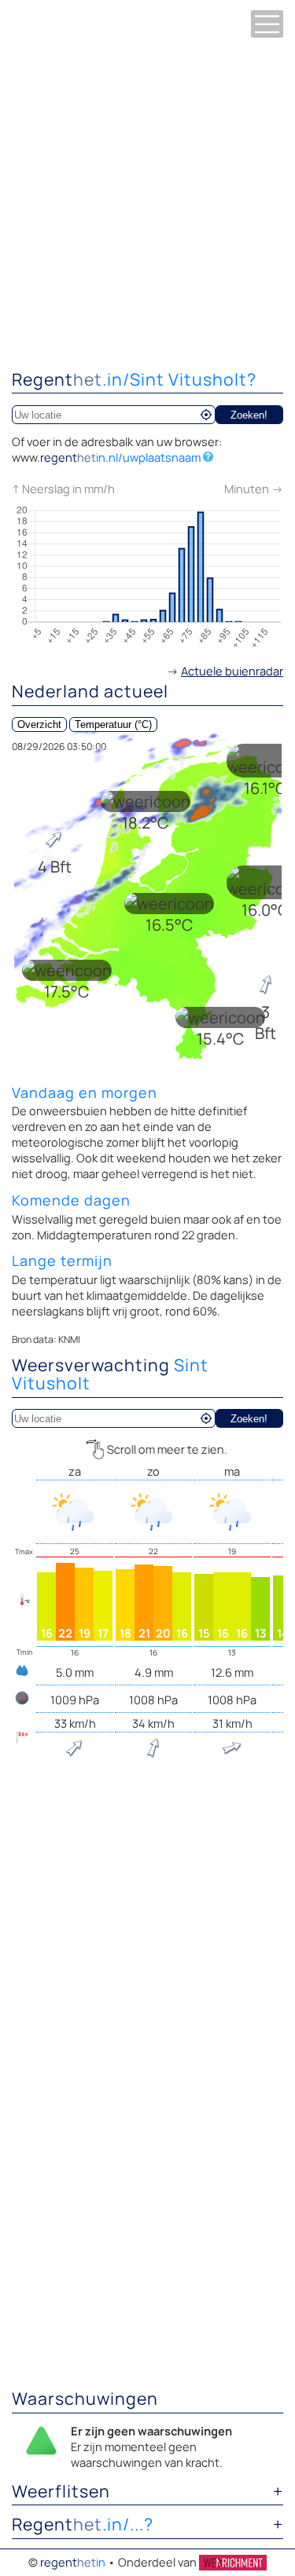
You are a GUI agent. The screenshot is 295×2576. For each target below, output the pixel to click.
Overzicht (39, 724)
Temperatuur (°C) (113, 724)
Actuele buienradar (232, 671)
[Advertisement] (147, 202)
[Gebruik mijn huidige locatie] (206, 415)
